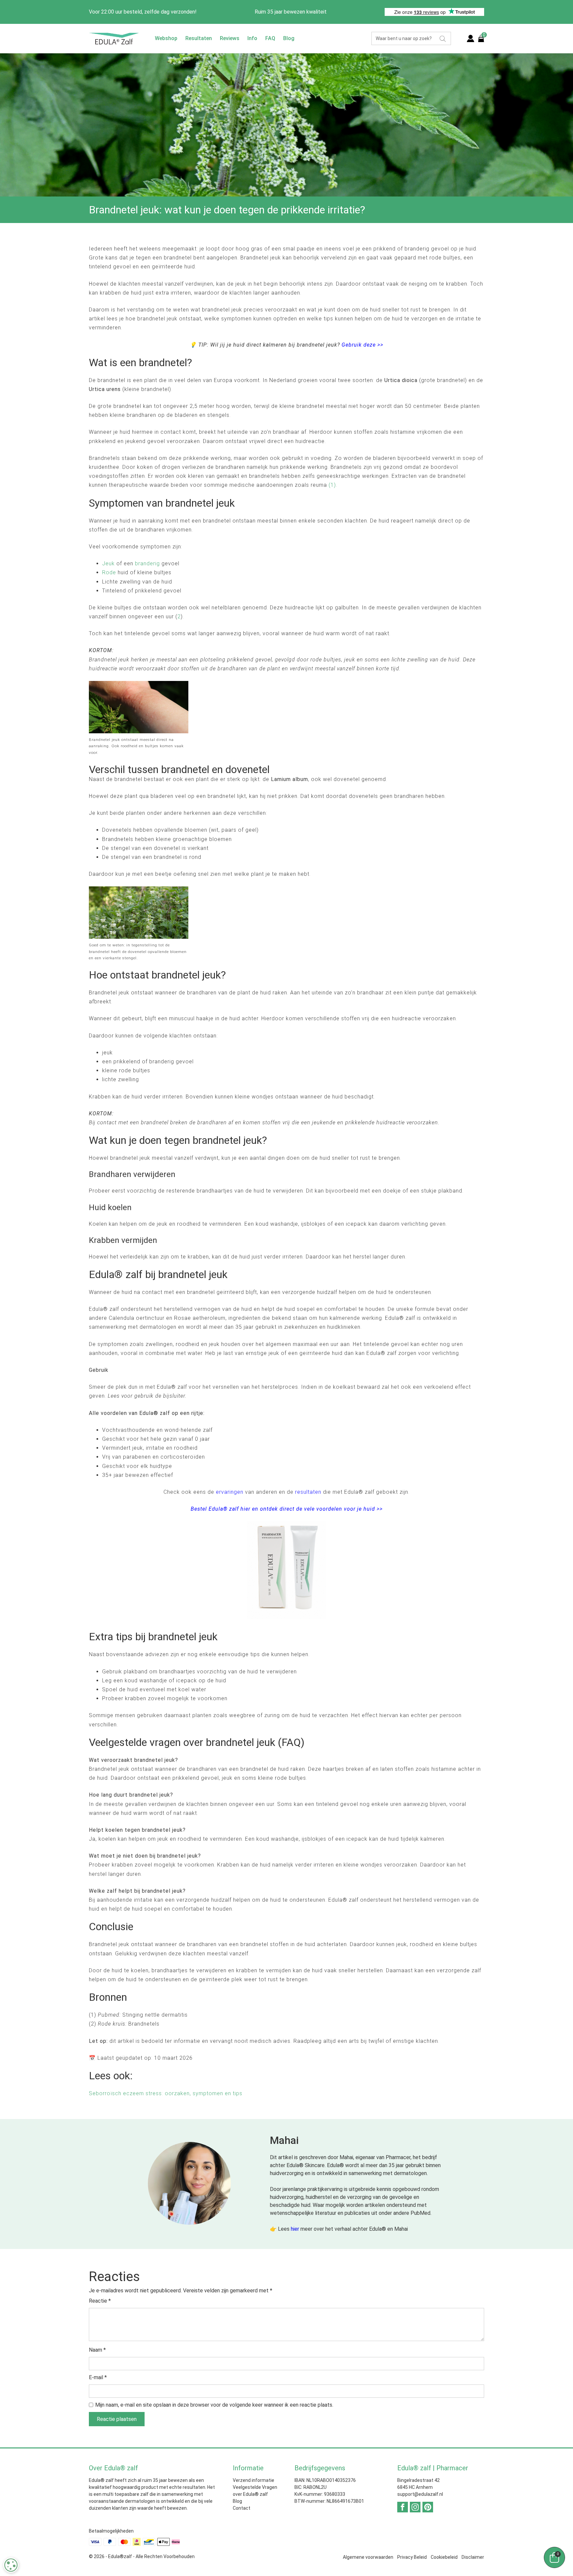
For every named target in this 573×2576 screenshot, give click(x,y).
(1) (332, 485)
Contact (242, 2508)
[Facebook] (403, 2507)
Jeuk (108, 563)
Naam (97, 2350)
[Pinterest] (428, 2507)
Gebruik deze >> (362, 345)
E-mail (98, 2377)
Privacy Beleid (412, 2557)
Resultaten (199, 38)
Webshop (166, 38)
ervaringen (230, 1492)
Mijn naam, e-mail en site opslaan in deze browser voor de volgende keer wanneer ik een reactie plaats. (214, 2405)
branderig (147, 563)
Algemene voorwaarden (368, 2557)
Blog (289, 38)
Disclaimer (473, 2557)
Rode (109, 572)
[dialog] (11, 2565)
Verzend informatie (254, 2480)
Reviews (230, 38)
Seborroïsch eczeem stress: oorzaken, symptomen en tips (166, 2093)
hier (295, 2229)
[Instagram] (415, 2507)
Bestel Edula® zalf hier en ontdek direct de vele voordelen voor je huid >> (287, 1509)
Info (252, 38)
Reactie (100, 2301)
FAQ (270, 38)
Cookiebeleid (444, 2557)
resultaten (308, 1492)
